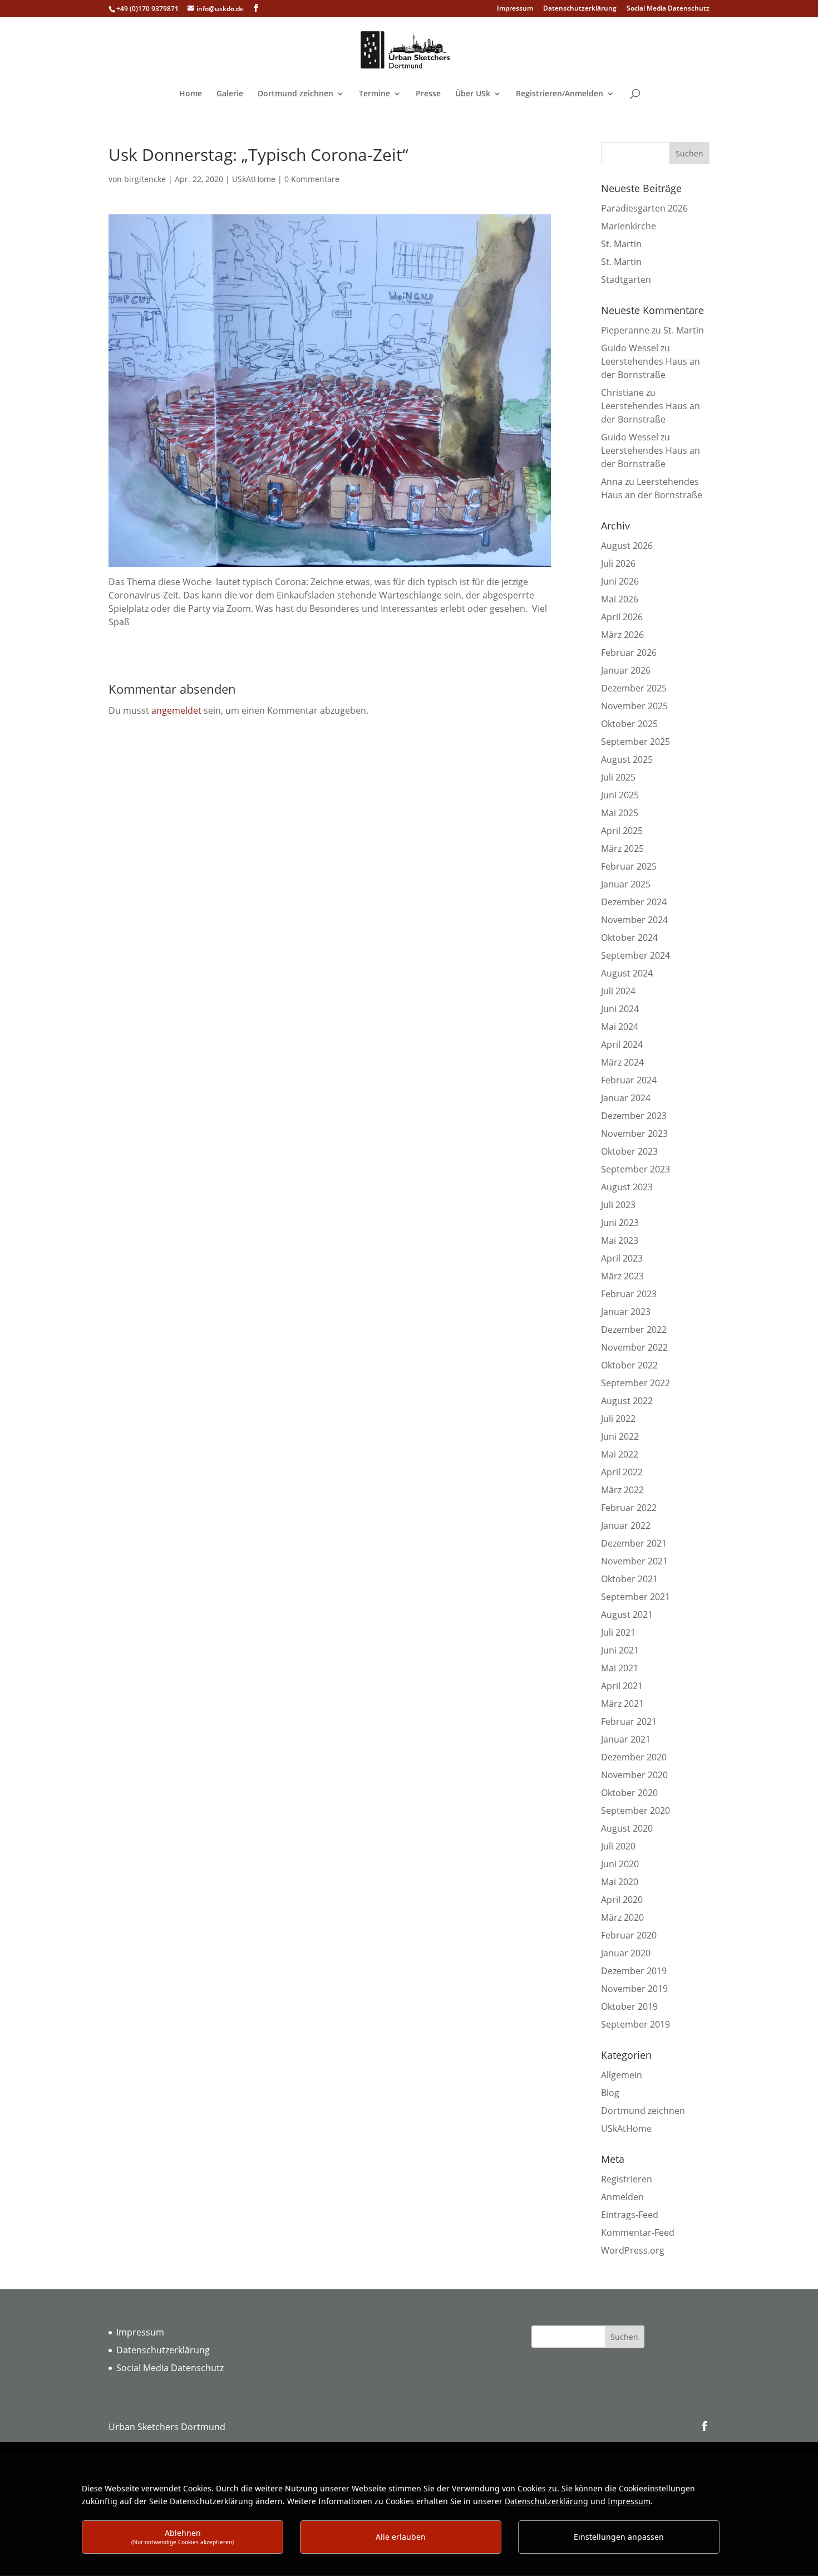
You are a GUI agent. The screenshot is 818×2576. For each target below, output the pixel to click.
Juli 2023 (618, 1205)
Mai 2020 (620, 1882)
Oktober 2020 (629, 1793)
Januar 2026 (626, 670)
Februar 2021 (629, 1721)
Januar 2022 (626, 1525)
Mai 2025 (620, 813)
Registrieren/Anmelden (560, 94)
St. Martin (621, 244)
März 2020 (622, 1917)
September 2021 (635, 1597)
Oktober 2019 (629, 2006)
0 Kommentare (312, 179)
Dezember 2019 (634, 1971)
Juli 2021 (618, 1632)
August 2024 (627, 973)
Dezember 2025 (634, 688)
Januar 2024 (626, 1098)
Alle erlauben (401, 2537)
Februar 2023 (629, 1294)
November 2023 (634, 1134)
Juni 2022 (620, 1436)
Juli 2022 (618, 1419)
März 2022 (622, 1490)
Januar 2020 (626, 1953)
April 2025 (622, 831)
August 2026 (627, 546)
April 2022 (622, 1472)
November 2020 (634, 1775)
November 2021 (634, 1561)
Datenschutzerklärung (580, 9)
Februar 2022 (629, 1508)
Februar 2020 (629, 1935)
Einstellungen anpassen (619, 2537)
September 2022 (635, 1383)
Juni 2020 (620, 1864)
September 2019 (635, 2024)
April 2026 (622, 617)
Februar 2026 (629, 652)
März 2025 (622, 848)
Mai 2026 (620, 599)
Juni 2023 (620, 1223)
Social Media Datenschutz (668, 9)
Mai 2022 (620, 1454)
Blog (610, 2093)
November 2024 (634, 920)
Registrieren (627, 2179)
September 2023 (635, 1169)
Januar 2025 (626, 884)
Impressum (515, 9)
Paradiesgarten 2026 (644, 208)
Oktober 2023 (629, 1151)
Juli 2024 (618, 991)
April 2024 (622, 1044)
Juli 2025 (618, 777)
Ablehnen (183, 2537)
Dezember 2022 (634, 1329)
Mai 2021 (620, 1668)
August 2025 (627, 759)
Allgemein (622, 2075)
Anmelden (622, 2197)
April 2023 (622, 1258)
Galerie (230, 94)
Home (191, 94)
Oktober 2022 (629, 1365)
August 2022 (627, 1401)
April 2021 (622, 1686)
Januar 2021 (626, 1739)
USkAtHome (254, 179)
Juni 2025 (620, 795)
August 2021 (627, 1615)
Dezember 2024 (634, 902)
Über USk (473, 94)
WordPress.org (633, 2250)
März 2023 (622, 1276)
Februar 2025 (629, 866)
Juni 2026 (620, 581)
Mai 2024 (620, 1027)
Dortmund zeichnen (295, 94)
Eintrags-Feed (630, 2215)
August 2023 (627, 1187)
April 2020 (622, 1900)
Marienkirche (629, 226)
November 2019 (634, 1989)
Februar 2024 (629, 1080)
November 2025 (634, 706)
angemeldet (176, 710)
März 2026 (622, 635)
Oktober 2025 (629, 724)
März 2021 (622, 1704)
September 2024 (635, 955)
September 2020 (635, 1810)
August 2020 (627, 1828)
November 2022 (634, 1347)
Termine (374, 94)
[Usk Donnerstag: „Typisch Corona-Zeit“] (330, 568)
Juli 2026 (618, 563)
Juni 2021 (620, 1650)
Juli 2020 (618, 1846)
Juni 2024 (620, 1009)
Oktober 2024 (629, 938)
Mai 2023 (620, 1240)
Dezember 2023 (634, 1116)
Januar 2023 (626, 1312)
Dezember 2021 (634, 1543)
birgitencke (145, 179)
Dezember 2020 (634, 1757)
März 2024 (622, 1062)
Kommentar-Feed (638, 2232)
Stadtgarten (626, 279)
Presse (428, 94)
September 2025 (635, 742)
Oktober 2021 (629, 1579)
